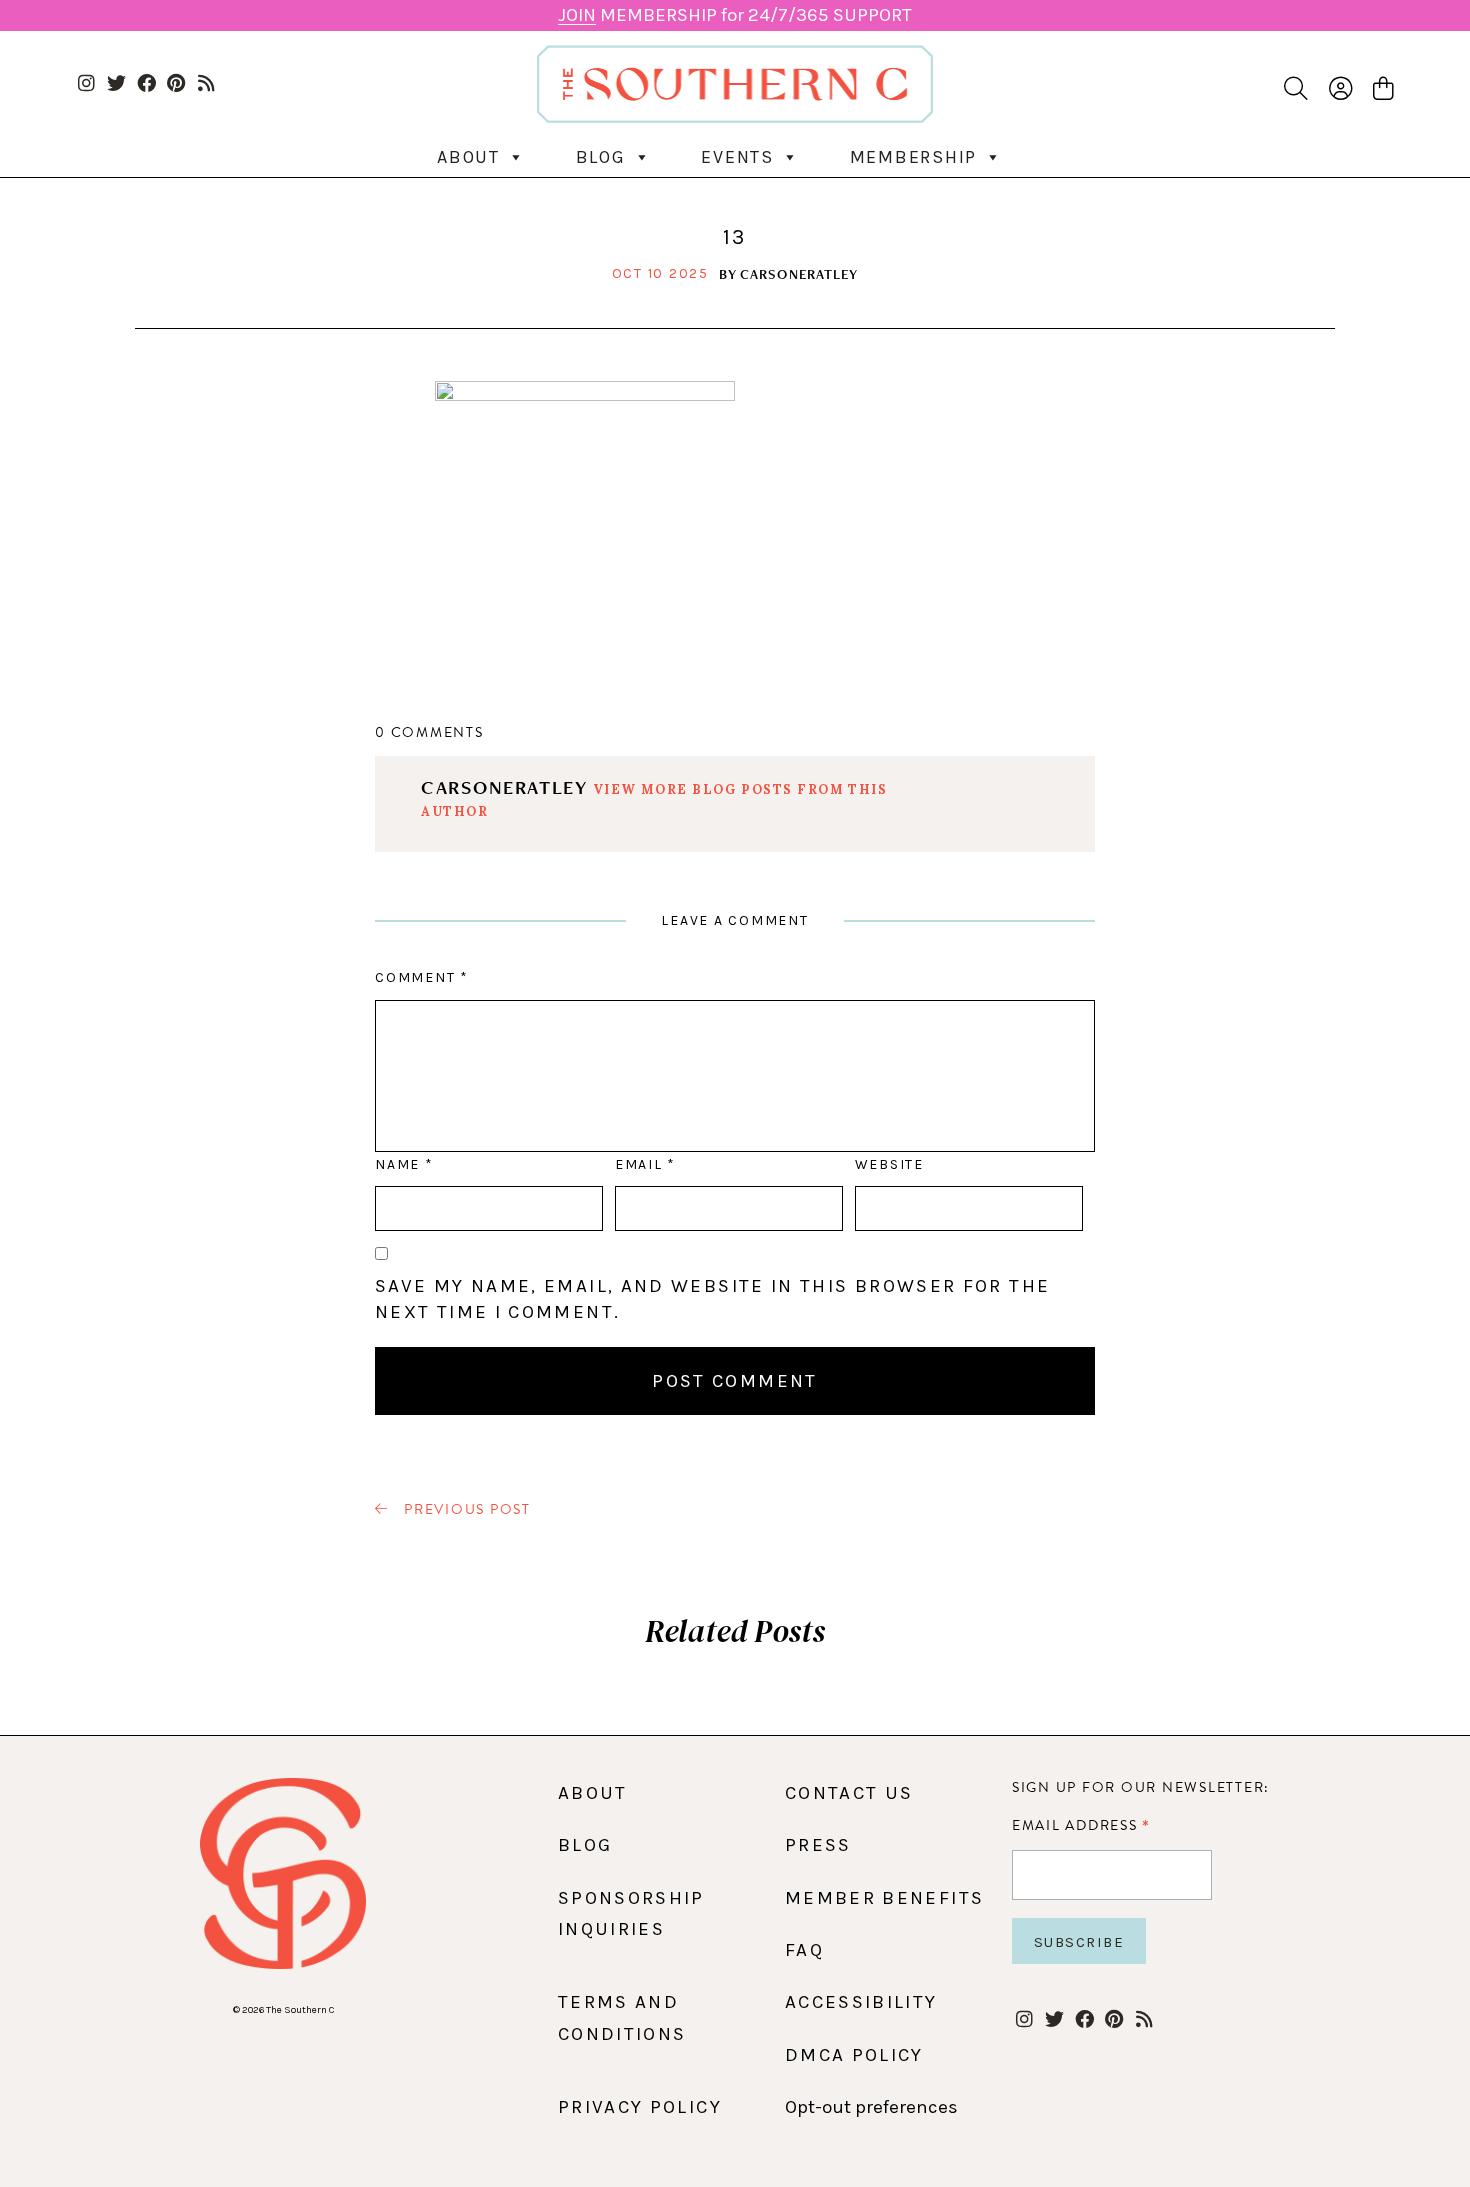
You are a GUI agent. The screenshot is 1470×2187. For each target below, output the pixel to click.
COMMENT (421, 977)
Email (645, 1164)
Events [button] (737, 157)
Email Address (1081, 1825)
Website (889, 1164)
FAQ (804, 1950)
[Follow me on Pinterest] (176, 84)
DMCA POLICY (854, 2055)
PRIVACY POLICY (640, 2107)
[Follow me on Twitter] (116, 84)
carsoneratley (799, 274)
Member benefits (884, 1898)
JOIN (577, 15)
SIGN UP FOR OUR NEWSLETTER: (1141, 1787)
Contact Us (849, 1793)
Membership (914, 157)
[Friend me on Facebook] (146, 84)
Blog (601, 157)
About (468, 157)
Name (403, 1164)
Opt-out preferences (871, 2107)
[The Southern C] (735, 83)
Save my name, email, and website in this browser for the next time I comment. (712, 1299)
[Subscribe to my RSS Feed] (206, 84)
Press (818, 1845)
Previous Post (465, 1510)
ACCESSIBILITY (861, 2002)
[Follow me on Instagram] (86, 84)
